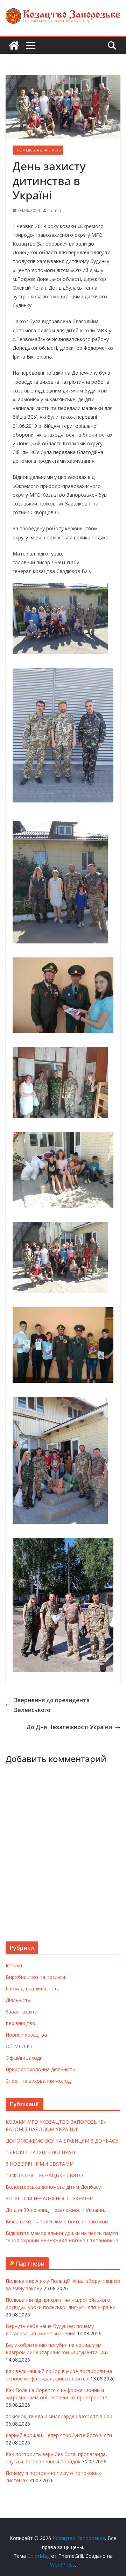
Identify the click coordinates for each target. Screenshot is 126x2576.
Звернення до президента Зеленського (52, 1705)
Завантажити (22, 2012)
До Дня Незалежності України (69, 1727)
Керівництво (20, 2023)
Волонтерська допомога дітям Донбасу (53, 2187)
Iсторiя (14, 1965)
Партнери (30, 2264)
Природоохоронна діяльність (40, 2069)
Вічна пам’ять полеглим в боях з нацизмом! (58, 2221)
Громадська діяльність (38, 150)
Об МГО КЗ (19, 2046)
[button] (60, 618)
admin (55, 210)
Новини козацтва (26, 2035)
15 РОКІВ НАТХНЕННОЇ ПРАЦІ (41, 2152)
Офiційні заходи (24, 2058)
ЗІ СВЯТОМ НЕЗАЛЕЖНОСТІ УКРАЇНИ (50, 2198)
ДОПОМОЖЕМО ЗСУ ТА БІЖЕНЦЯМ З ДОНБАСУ (62, 2141)
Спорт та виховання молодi (39, 2081)
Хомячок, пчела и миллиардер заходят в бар (59, 2416)
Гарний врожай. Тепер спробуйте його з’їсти (59, 2435)
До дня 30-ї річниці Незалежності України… (57, 2210)
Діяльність (18, 2000)
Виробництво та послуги (35, 1977)
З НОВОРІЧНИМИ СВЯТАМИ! (40, 2164)
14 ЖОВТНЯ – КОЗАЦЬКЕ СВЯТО (44, 2175)
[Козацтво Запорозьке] (14, 45)
